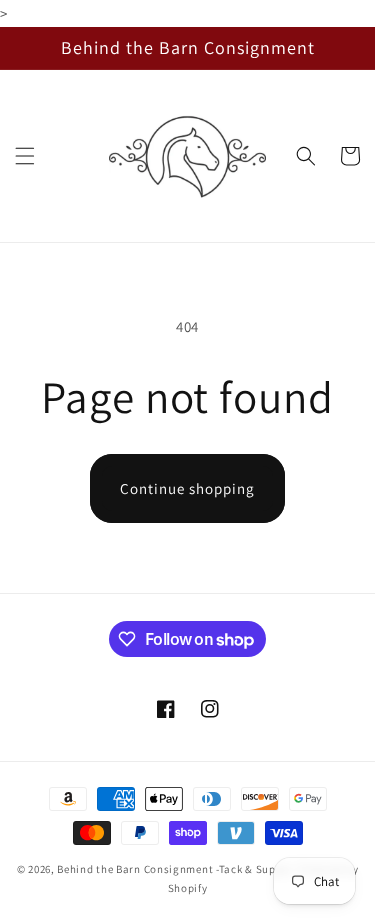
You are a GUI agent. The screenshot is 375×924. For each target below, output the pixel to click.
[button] (25, 156)
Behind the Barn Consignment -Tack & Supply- (176, 869)
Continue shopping (187, 488)
